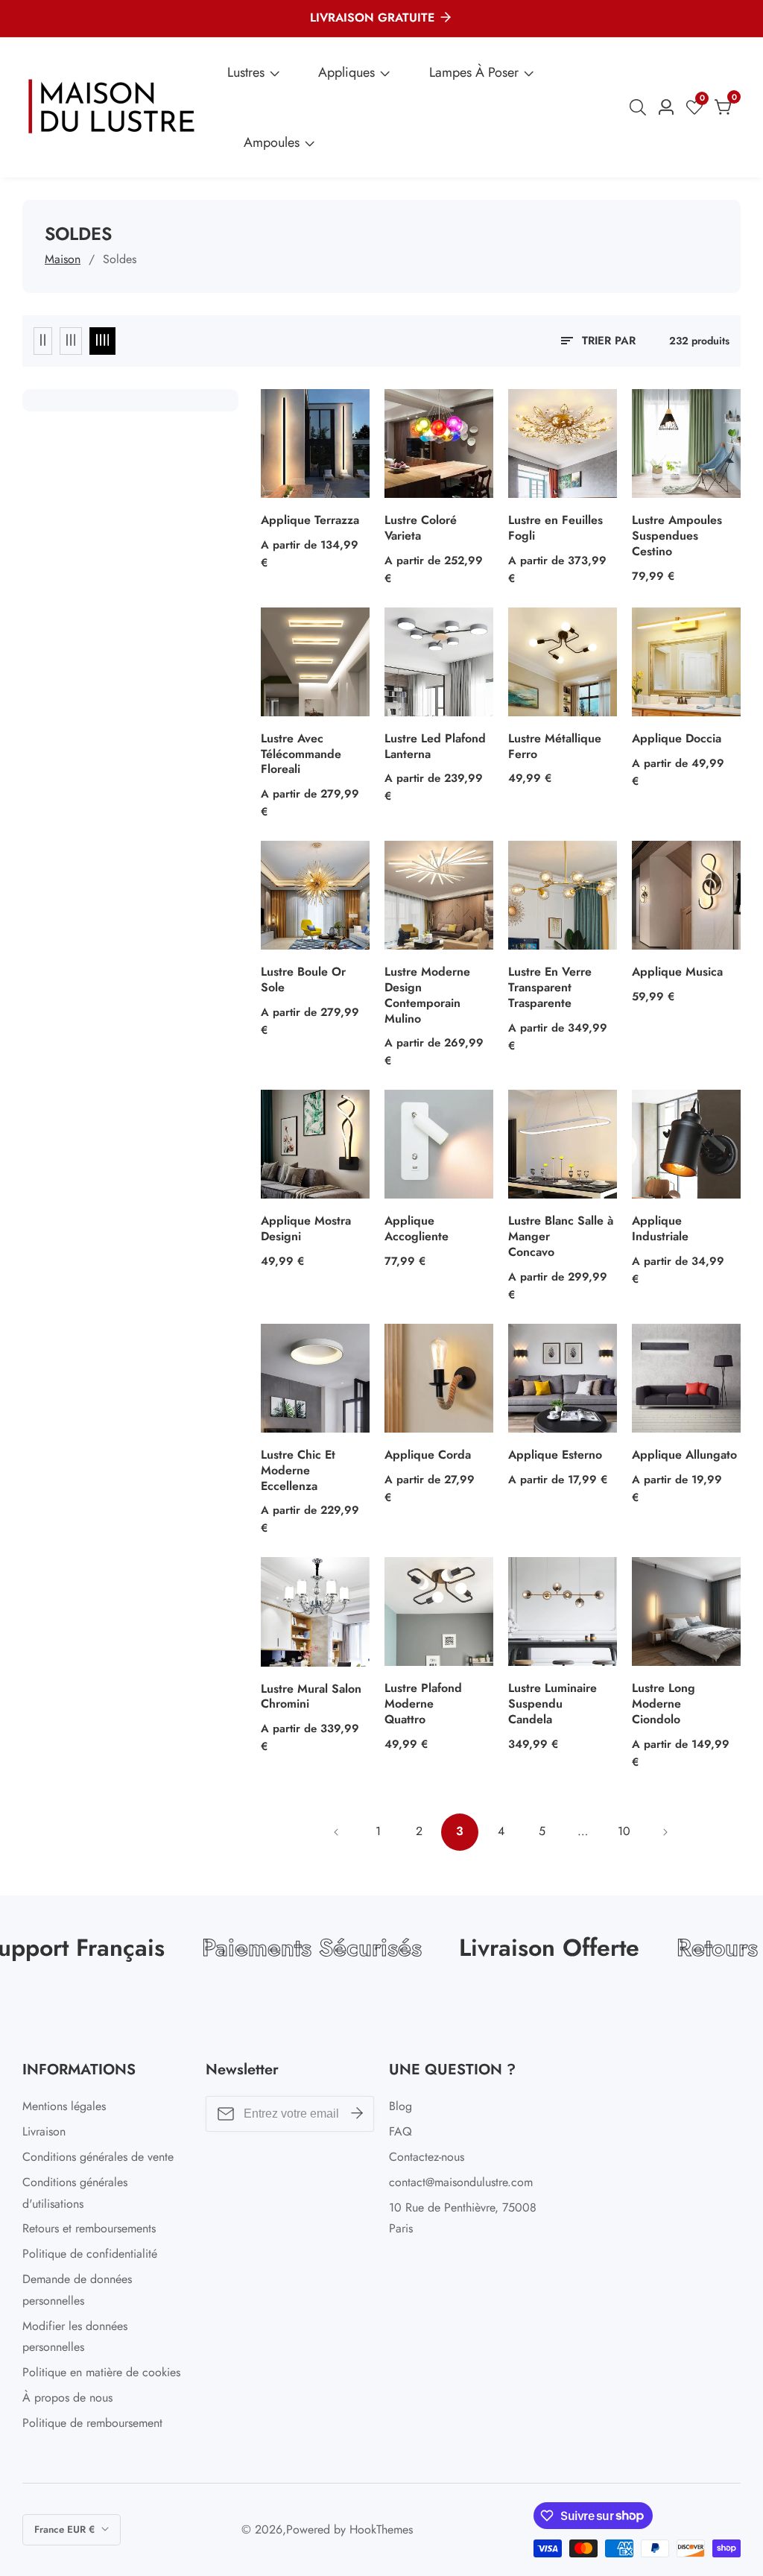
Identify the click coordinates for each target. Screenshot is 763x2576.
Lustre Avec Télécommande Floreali (301, 754)
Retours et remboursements (89, 2228)
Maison (63, 259)
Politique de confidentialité (90, 2254)
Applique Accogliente (417, 1229)
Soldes (120, 259)
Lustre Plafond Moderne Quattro (423, 1704)
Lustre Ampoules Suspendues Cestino (677, 536)
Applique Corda (428, 1455)
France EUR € (66, 2529)
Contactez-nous (427, 2157)
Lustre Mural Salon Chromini (311, 1697)
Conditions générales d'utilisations (75, 2193)
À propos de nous (67, 2397)
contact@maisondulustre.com (461, 2182)
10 (624, 1831)
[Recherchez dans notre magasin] (641, 107)
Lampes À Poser (474, 72)
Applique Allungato (684, 1455)
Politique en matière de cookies (101, 2372)
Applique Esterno (555, 1455)
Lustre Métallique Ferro (555, 747)
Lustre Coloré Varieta (421, 528)
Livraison (44, 2131)
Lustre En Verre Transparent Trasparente (550, 988)
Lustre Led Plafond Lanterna (435, 747)
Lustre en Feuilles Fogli (555, 528)
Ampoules (272, 142)
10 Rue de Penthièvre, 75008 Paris (463, 2218)
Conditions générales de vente (98, 2157)
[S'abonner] (357, 2114)
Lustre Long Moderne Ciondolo (664, 1704)
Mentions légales (64, 2106)
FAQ (401, 2131)
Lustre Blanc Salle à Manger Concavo (561, 1237)
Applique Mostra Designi (306, 1229)
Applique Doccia (677, 739)
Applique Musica (677, 972)
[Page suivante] (665, 1832)
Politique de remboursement (92, 2423)
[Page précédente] (337, 1832)
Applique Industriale (660, 1229)
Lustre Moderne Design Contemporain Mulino (427, 995)
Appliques (346, 72)
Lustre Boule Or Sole (303, 980)
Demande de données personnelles (77, 2290)
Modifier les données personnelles (75, 2337)
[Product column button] (43, 341)
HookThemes (381, 2530)
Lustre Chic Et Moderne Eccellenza (298, 1471)
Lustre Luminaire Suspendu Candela (553, 1704)
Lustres (246, 72)
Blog (401, 2106)
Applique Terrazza (310, 521)
